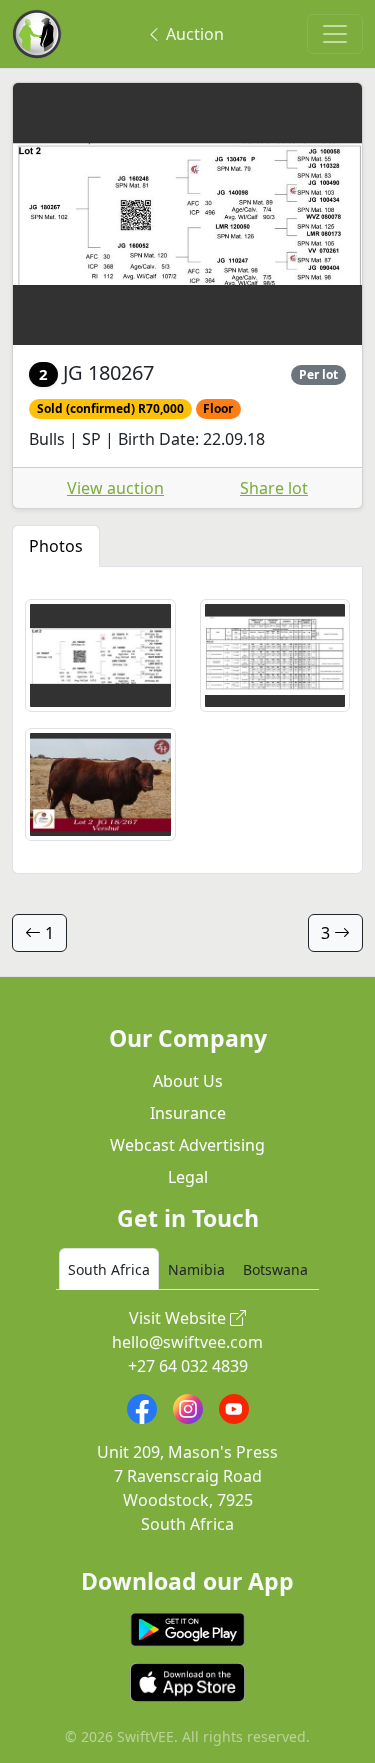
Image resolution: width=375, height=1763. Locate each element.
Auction (193, 34)
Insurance (188, 1113)
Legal (188, 1177)
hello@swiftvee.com (187, 1342)
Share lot (274, 488)
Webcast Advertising (187, 1145)
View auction (115, 488)
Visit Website (179, 1318)
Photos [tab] (56, 546)
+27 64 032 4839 (188, 1366)
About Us (188, 1081)
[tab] (109, 1269)
